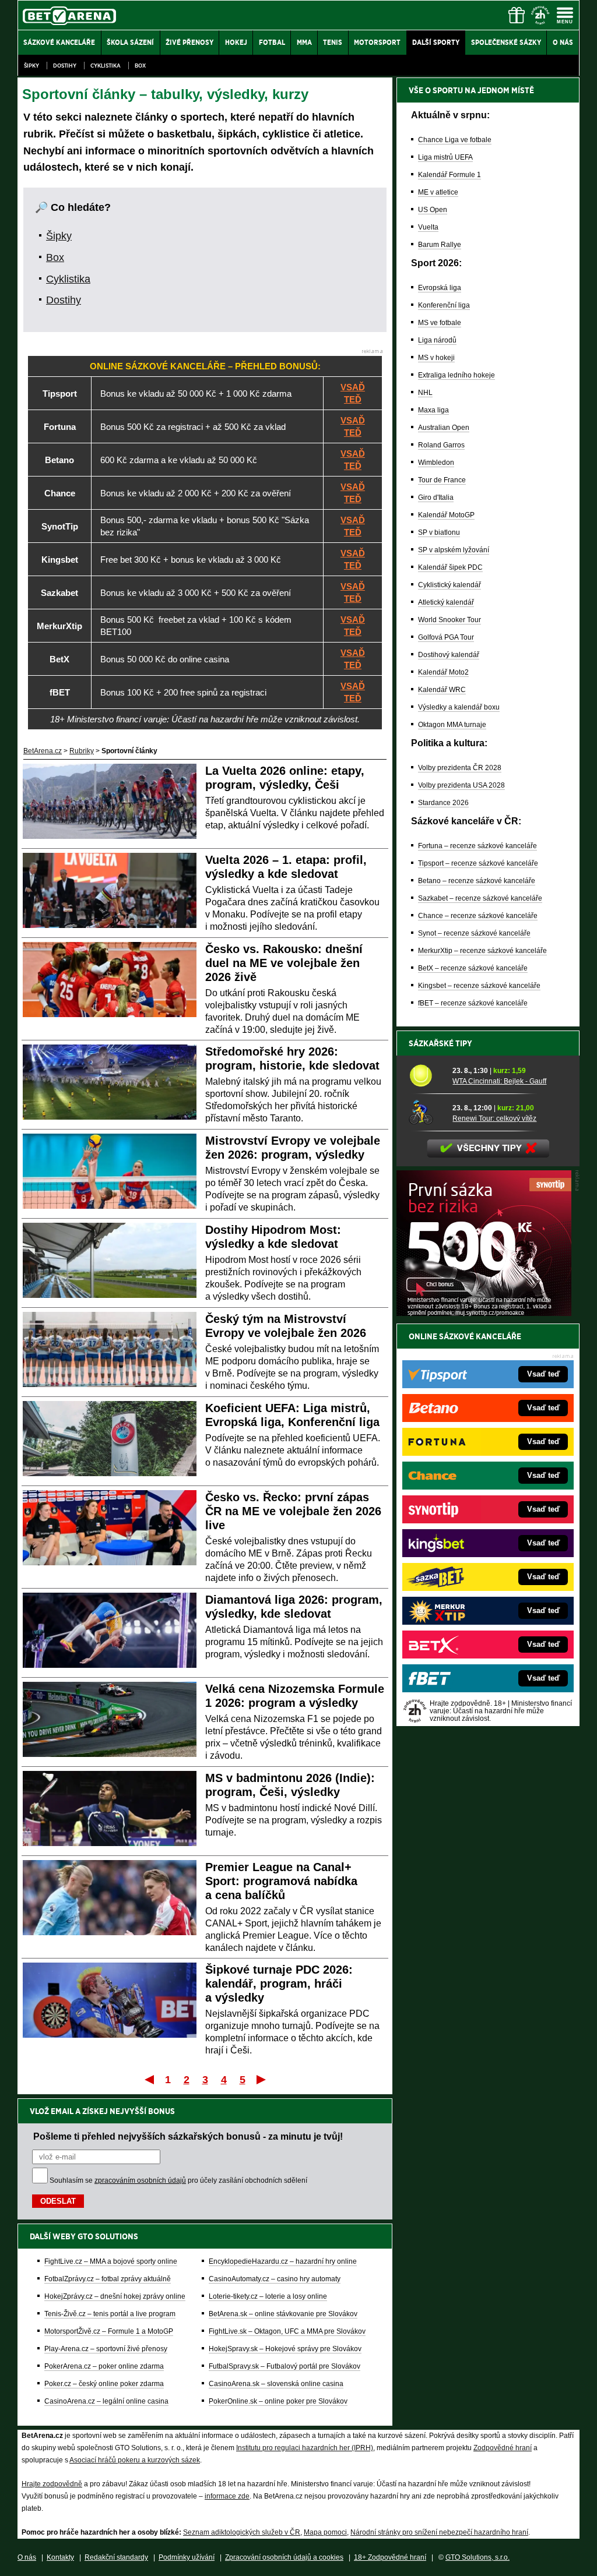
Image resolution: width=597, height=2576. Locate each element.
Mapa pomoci (325, 2532)
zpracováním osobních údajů (140, 2180)
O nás (27, 2557)
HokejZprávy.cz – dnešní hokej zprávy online (115, 2296)
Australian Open (444, 428)
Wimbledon (436, 463)
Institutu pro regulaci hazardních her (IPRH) (305, 2448)
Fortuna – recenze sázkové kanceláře (477, 846)
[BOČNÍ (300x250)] (484, 1313)
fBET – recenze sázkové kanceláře (473, 1003)
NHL (425, 393)
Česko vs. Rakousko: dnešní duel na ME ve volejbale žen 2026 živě (284, 963)
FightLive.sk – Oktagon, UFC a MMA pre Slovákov (287, 2331)
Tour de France (442, 480)
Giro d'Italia (436, 497)
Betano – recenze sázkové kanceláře (477, 881)
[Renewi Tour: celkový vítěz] (426, 1113)
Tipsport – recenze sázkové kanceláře (478, 863)
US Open (433, 210)
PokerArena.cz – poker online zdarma (104, 2366)
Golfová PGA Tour (446, 637)
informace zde (227, 2496)
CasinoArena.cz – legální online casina (106, 2401)
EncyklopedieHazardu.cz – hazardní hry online (283, 2261)
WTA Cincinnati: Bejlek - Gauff (499, 1081)
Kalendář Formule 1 (449, 175)
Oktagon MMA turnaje (452, 725)
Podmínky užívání (187, 2557)
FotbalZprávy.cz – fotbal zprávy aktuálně (108, 2279)
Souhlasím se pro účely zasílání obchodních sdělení (178, 2180)
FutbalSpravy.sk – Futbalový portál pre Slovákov (285, 2366)
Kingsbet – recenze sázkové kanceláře (479, 986)
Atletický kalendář (446, 602)
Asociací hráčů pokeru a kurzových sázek (135, 2460)
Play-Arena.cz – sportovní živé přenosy (106, 2349)
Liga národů (437, 340)
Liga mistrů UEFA (445, 157)
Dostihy (65, 66)
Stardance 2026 (443, 803)
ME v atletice (438, 192)
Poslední (262, 2079)
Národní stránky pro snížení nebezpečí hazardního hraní (439, 2532)
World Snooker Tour (449, 620)
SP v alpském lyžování (454, 550)
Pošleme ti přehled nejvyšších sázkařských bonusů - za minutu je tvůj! (188, 2136)
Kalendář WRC (442, 690)
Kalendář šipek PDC (450, 567)
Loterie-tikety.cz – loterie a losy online (268, 2296)
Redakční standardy (116, 2557)
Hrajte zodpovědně (52, 2484)
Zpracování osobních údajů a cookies (284, 2557)
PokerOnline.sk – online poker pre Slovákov (278, 2401)
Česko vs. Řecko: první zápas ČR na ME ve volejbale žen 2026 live (293, 1511)
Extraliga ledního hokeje (456, 375)
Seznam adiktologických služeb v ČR (242, 2532)
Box (140, 66)
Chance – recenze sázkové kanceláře (478, 916)
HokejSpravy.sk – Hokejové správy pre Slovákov (285, 2349)
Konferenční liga (444, 305)
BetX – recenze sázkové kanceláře (473, 968)
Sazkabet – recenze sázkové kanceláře (480, 898)
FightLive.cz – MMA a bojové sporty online (111, 2261)
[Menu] (565, 15)
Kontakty (60, 2557)
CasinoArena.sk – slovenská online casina (276, 2384)
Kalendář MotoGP (446, 515)
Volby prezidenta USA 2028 (461, 785)
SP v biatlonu (439, 532)
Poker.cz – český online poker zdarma (104, 2384)
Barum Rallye (440, 245)
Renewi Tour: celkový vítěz (494, 1118)
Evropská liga (440, 288)
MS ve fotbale (440, 323)
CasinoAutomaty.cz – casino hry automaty (275, 2279)
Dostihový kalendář (449, 655)
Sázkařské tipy (440, 1043)
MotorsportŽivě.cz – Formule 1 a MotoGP (109, 2331)
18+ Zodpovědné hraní (390, 2557)
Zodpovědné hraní (503, 2448)
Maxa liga (433, 410)
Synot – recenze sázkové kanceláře (474, 933)
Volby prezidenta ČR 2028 (460, 768)
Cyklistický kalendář (449, 585)
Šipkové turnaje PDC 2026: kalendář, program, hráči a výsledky (279, 1984)
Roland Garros (441, 445)
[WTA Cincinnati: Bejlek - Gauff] (426, 1075)
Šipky (31, 66)
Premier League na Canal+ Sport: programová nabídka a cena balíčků (281, 1881)
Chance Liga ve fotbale (455, 140)
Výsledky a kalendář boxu (459, 707)
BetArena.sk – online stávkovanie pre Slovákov (283, 2314)
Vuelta (428, 227)
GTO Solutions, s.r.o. (477, 2557)
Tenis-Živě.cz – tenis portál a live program (110, 2314)
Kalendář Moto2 (443, 672)
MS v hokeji (436, 358)
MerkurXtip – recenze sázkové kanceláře (482, 951)
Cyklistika (106, 66)
